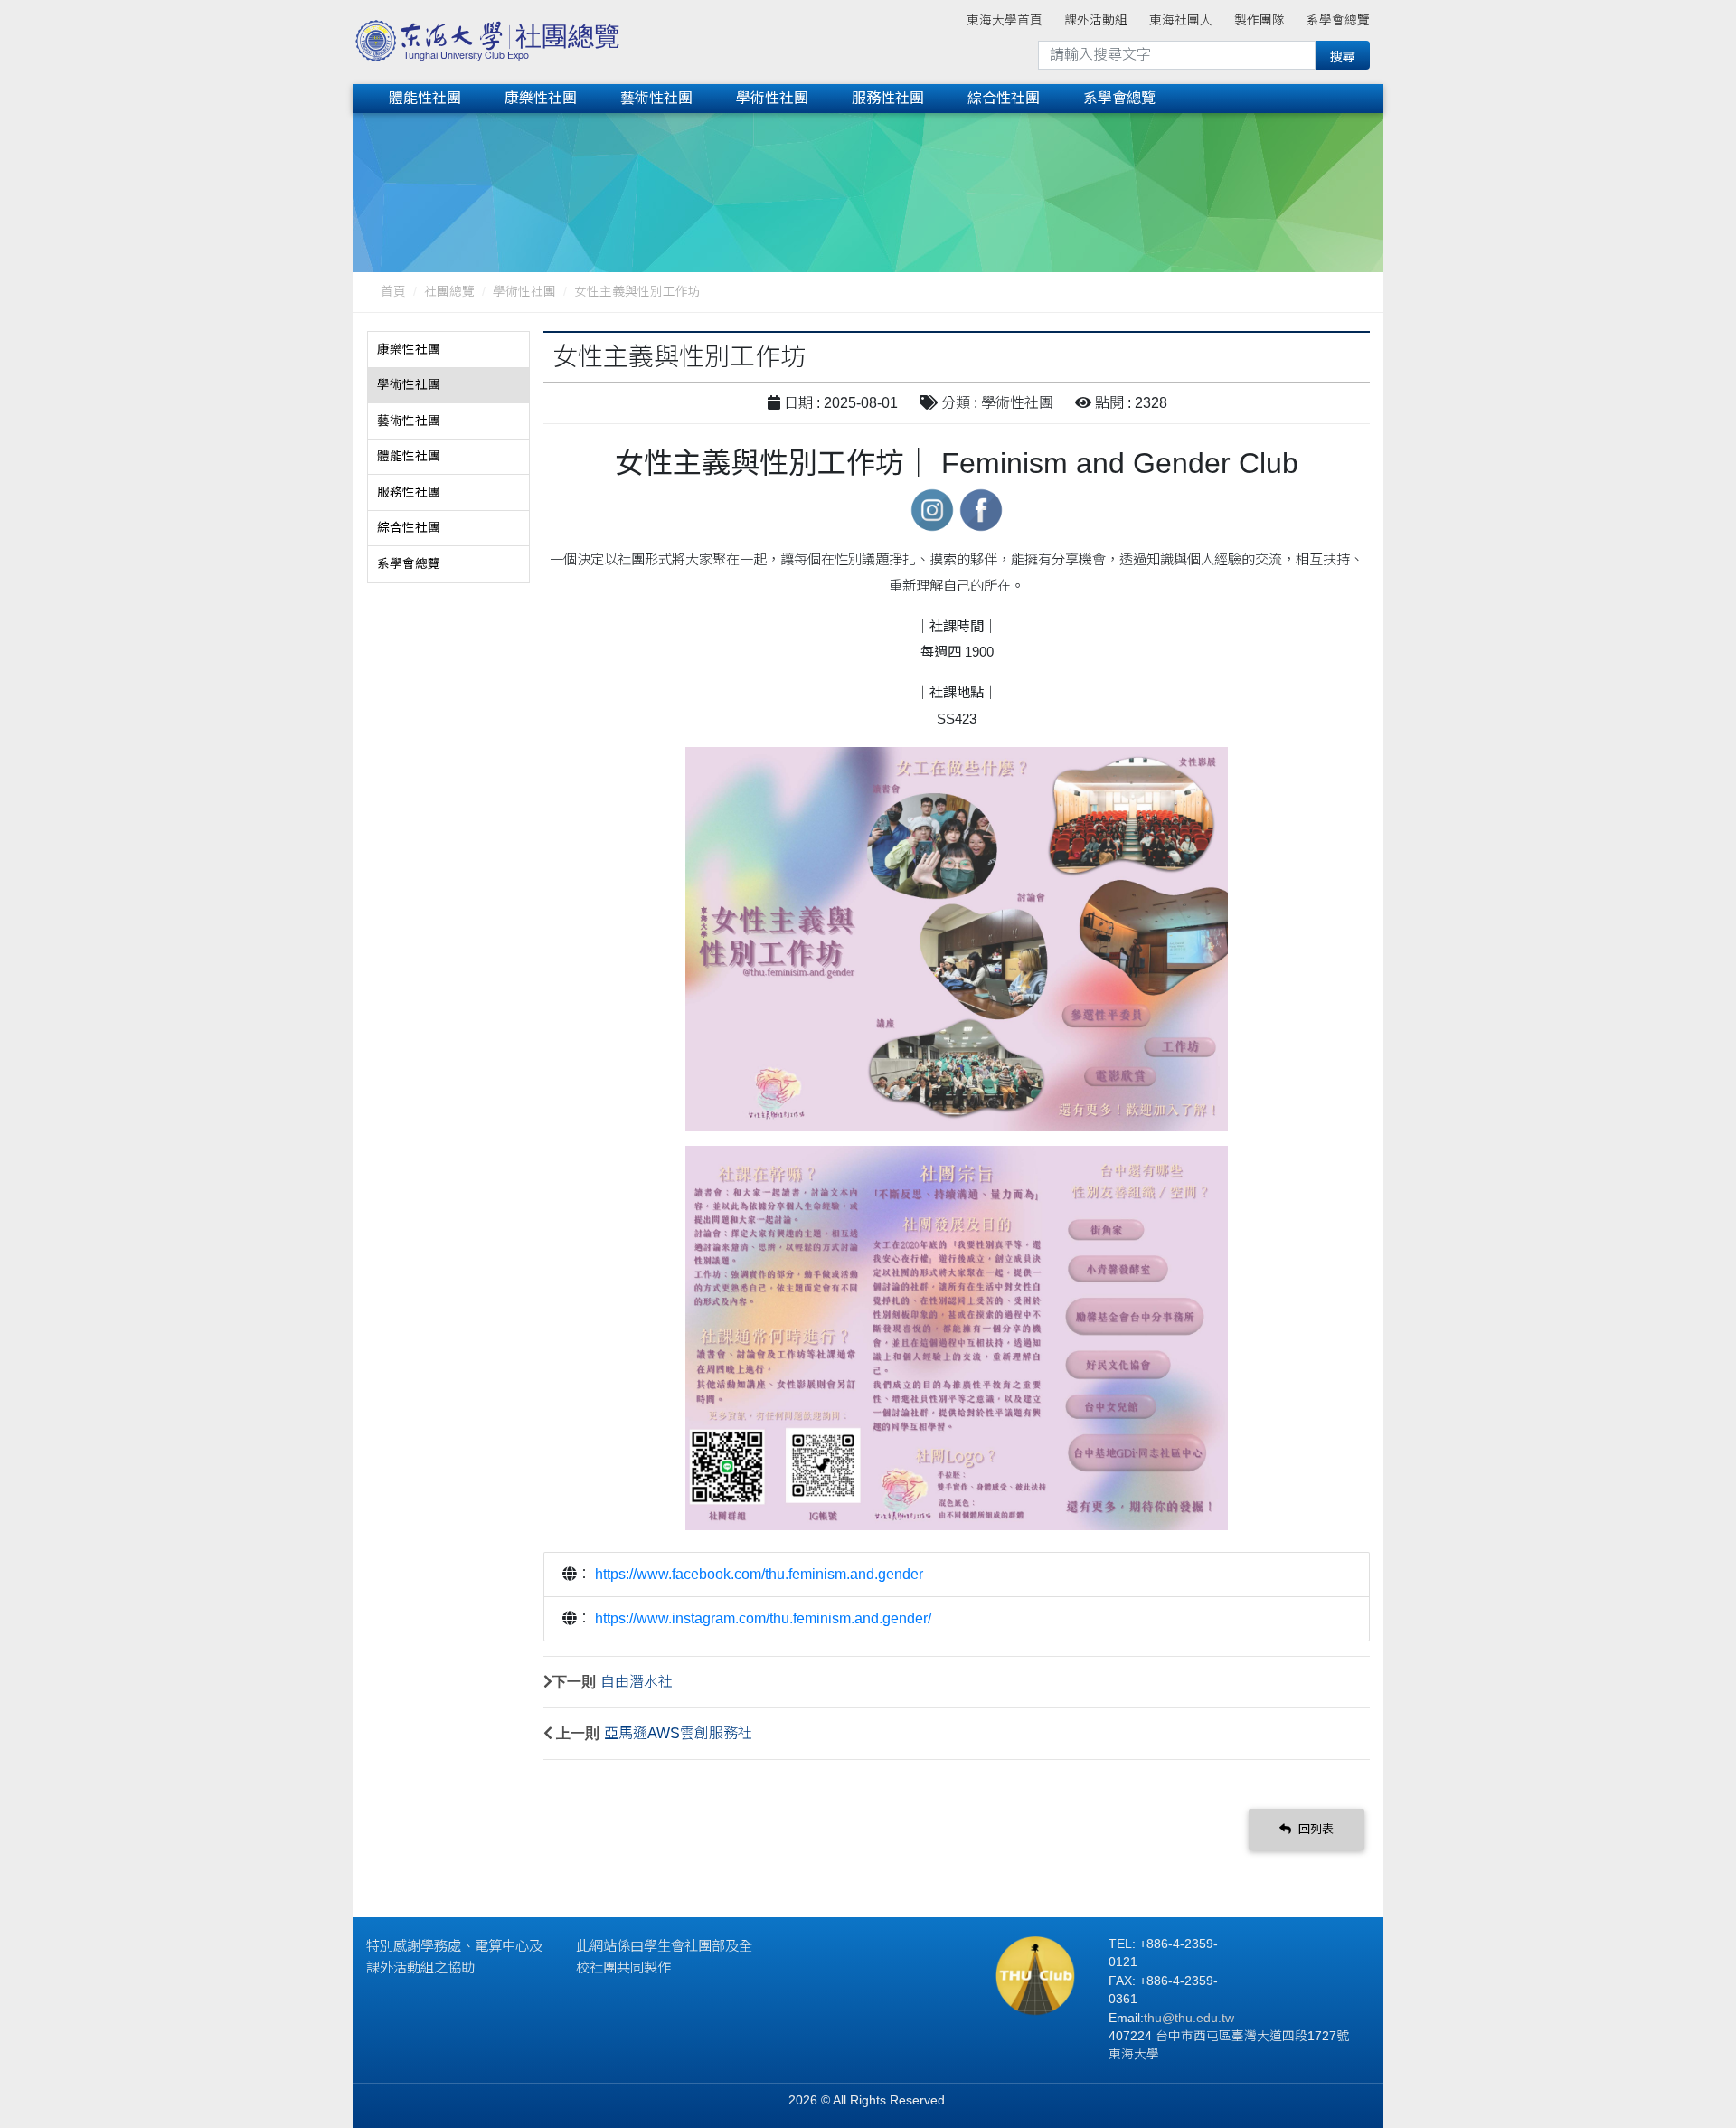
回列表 (1314, 1829)
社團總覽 (449, 292)
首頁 (393, 292)
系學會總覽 (1338, 20)
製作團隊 (1260, 20)
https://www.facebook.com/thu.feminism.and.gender (759, 1574)
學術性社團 (772, 98)
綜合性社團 (1004, 98)
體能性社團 (425, 98)
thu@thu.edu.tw (1189, 2018)
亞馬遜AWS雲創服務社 (678, 1733)
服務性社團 (888, 98)
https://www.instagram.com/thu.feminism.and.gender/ (763, 1618)
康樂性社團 (541, 98)
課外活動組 (1096, 20)
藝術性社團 (656, 98)
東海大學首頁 (1005, 20)
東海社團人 (1181, 20)
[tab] (448, 350)
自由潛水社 (637, 1682)
